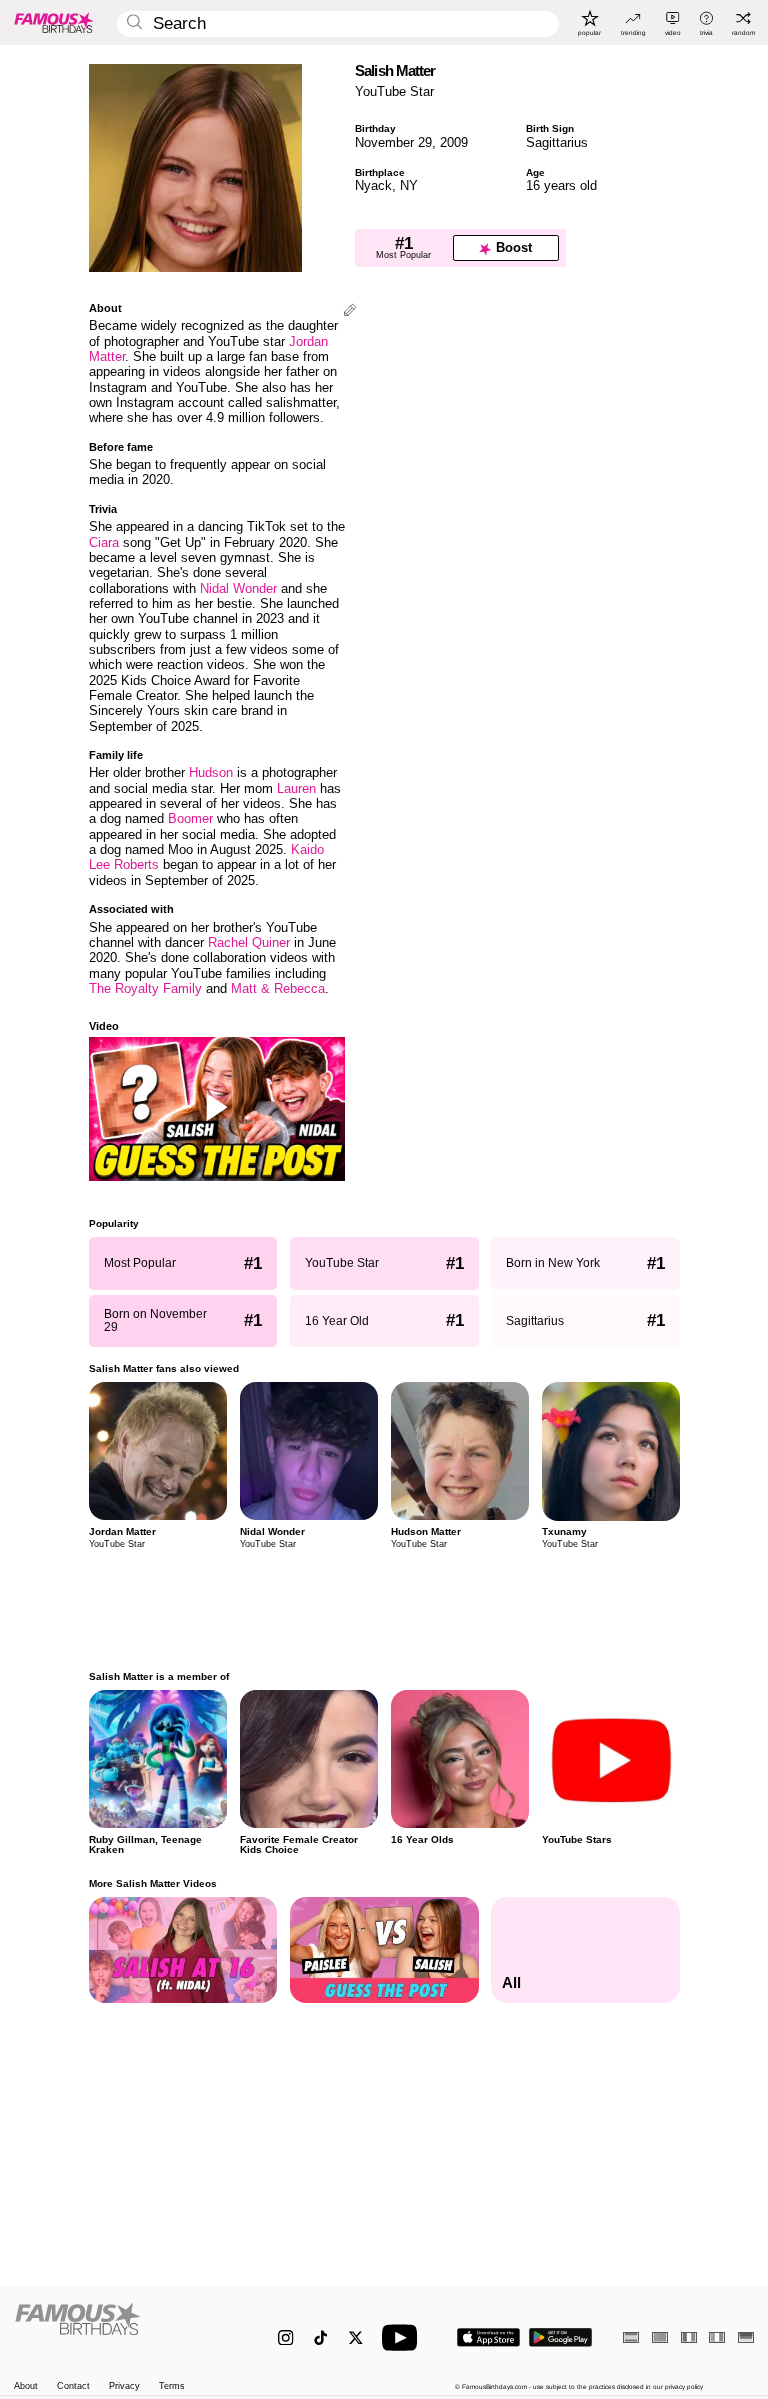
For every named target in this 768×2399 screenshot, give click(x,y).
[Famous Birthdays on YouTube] (404, 2337)
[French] (689, 2337)
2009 (454, 142)
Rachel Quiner (249, 942)
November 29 (393, 142)
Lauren (296, 788)
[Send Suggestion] (350, 311)
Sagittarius (557, 142)
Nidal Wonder (238, 588)
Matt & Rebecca (278, 988)
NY (409, 185)
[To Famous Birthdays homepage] (54, 22)
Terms (172, 2386)
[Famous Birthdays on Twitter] (355, 2337)
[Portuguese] (660, 2337)
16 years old (561, 185)
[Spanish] (631, 2337)
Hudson (211, 772)
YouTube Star (394, 91)
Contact (73, 2386)
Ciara (104, 542)
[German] (746, 2337)
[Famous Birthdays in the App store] (488, 2337)
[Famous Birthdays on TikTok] (320, 2337)
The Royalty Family (145, 988)
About (26, 2386)
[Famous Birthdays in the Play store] (560, 2337)
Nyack (373, 185)
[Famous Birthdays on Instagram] (285, 2337)
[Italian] (717, 2337)
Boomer (190, 818)
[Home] (124, 2329)
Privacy (124, 2386)
